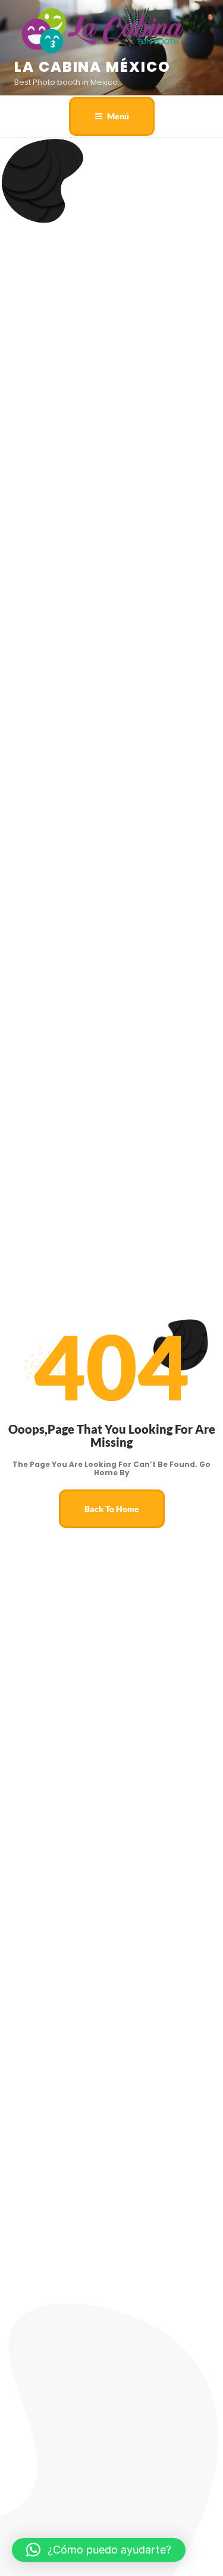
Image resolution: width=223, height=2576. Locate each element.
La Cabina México (92, 67)
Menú (118, 116)
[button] (99, 2550)
